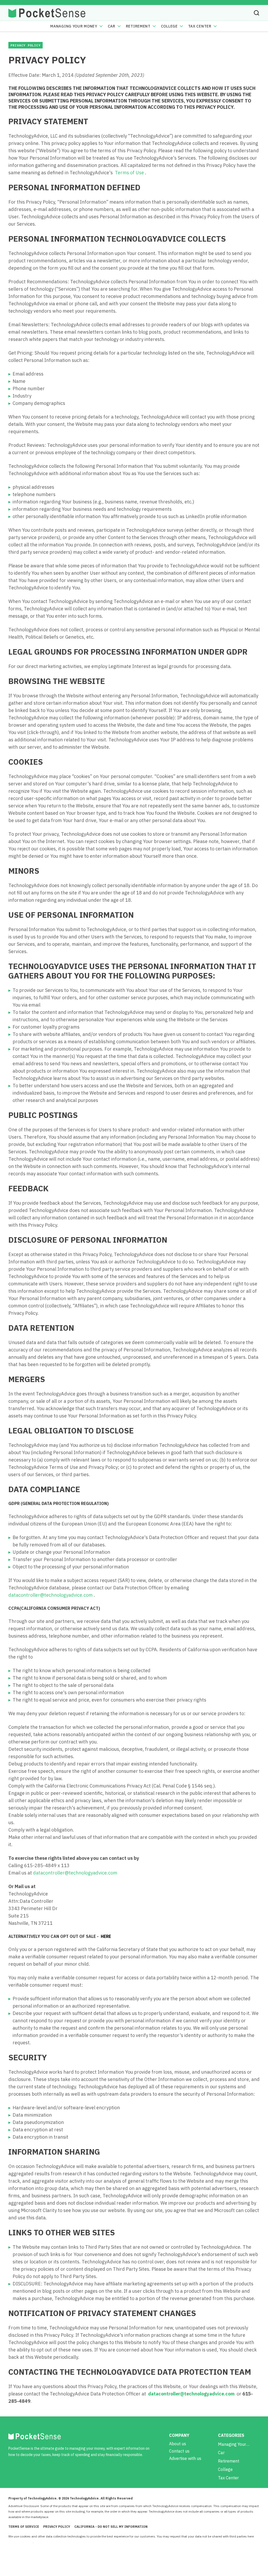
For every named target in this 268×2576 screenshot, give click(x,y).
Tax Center (200, 26)
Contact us (179, 2451)
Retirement (138, 26)
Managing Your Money (74, 26)
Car (112, 26)
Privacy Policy (57, 2527)
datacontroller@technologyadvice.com (51, 1595)
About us (178, 2444)
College (169, 26)
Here (105, 1936)
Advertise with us (185, 2458)
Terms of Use (129, 173)
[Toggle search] (256, 13)
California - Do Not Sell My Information (111, 2527)
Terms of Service (24, 2527)
